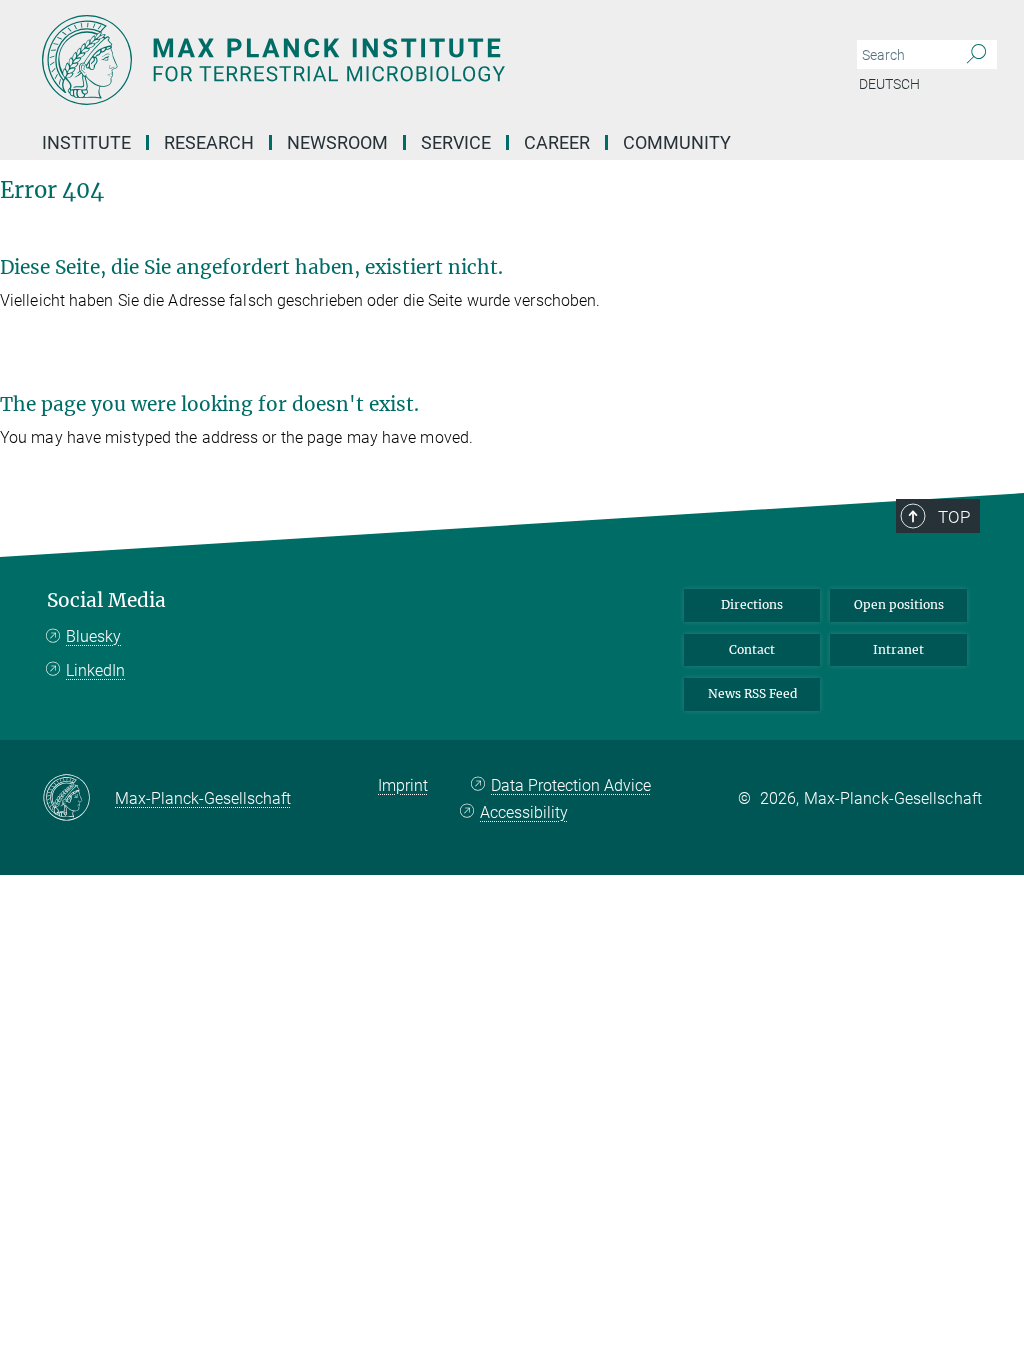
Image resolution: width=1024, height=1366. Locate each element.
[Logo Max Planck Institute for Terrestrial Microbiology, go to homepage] (417, 60)
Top (954, 517)
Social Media (106, 600)
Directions (752, 604)
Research (209, 142)
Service (456, 142)
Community (677, 142)
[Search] (976, 55)
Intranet (898, 649)
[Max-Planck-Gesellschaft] (78, 799)
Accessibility (524, 812)
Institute (86, 142)
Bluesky (93, 636)
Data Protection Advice (571, 785)
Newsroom (337, 142)
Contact (752, 649)
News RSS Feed (752, 693)
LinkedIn (95, 670)
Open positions (899, 604)
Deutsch (889, 84)
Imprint (403, 785)
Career (557, 142)
